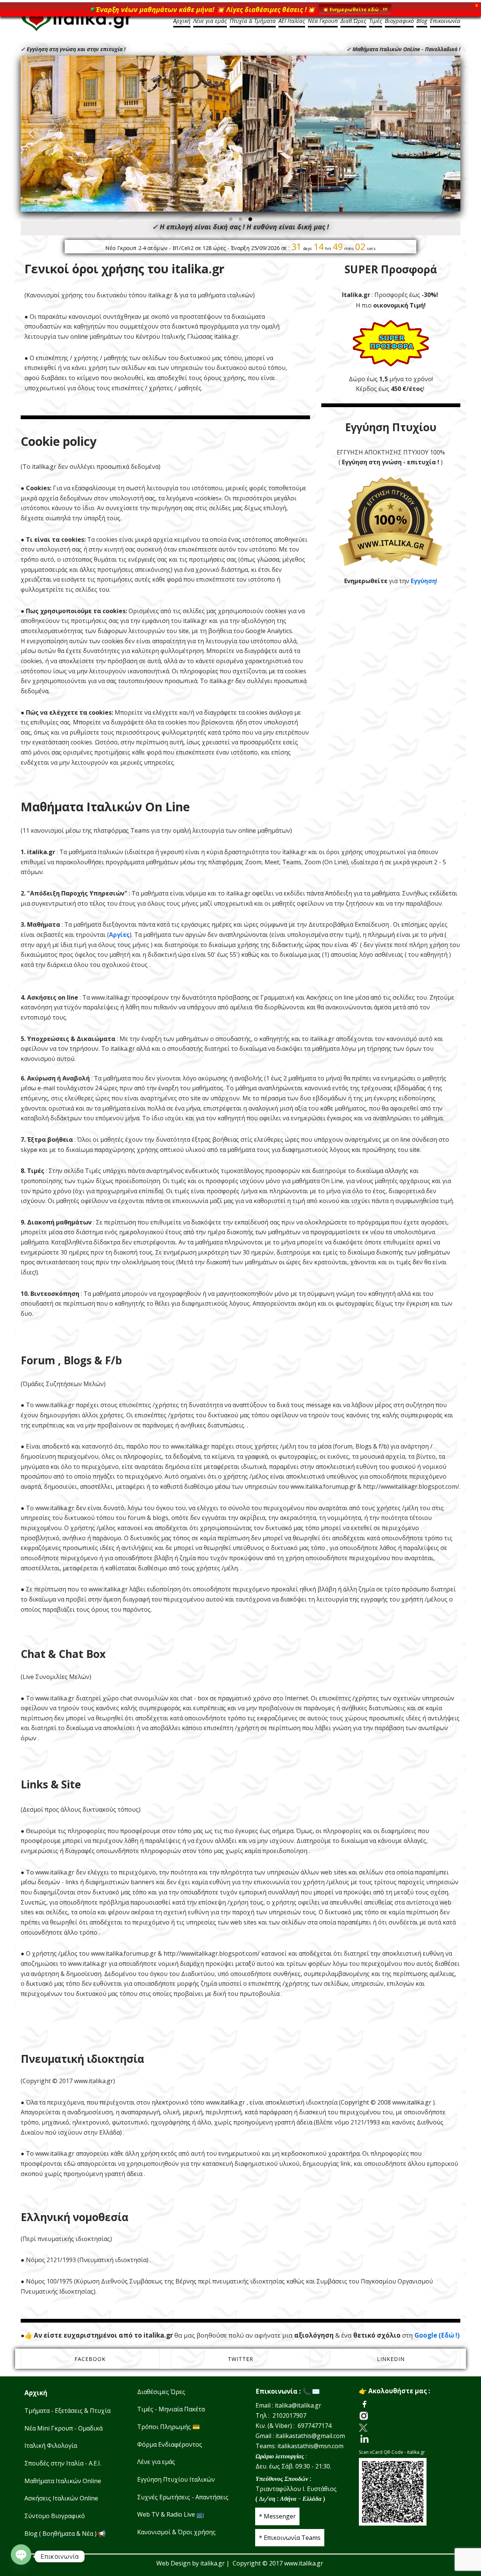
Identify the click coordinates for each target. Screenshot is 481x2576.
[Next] (448, 134)
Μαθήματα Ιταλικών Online (63, 2481)
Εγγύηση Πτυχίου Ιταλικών (176, 2479)
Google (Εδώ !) (437, 2335)
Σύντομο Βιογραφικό (55, 2516)
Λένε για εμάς (156, 2462)
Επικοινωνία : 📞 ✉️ (288, 2391)
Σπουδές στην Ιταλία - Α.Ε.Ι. (63, 2463)
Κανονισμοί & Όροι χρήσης (176, 2532)
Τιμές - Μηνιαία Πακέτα (171, 2409)
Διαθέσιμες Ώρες (161, 2392)
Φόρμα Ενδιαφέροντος (170, 2444)
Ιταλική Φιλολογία (51, 2446)
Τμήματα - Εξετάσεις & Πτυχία (67, 2411)
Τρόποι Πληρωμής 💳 (169, 2427)
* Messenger (277, 2516)
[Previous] (33, 134)
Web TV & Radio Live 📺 (171, 2514)
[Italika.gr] (77, 21)
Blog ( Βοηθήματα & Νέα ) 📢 (65, 2534)
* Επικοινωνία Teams (290, 2538)
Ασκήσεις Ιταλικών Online (61, 2498)
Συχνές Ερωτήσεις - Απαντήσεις (183, 2497)
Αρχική (36, 2393)
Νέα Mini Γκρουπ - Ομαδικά (64, 2428)
